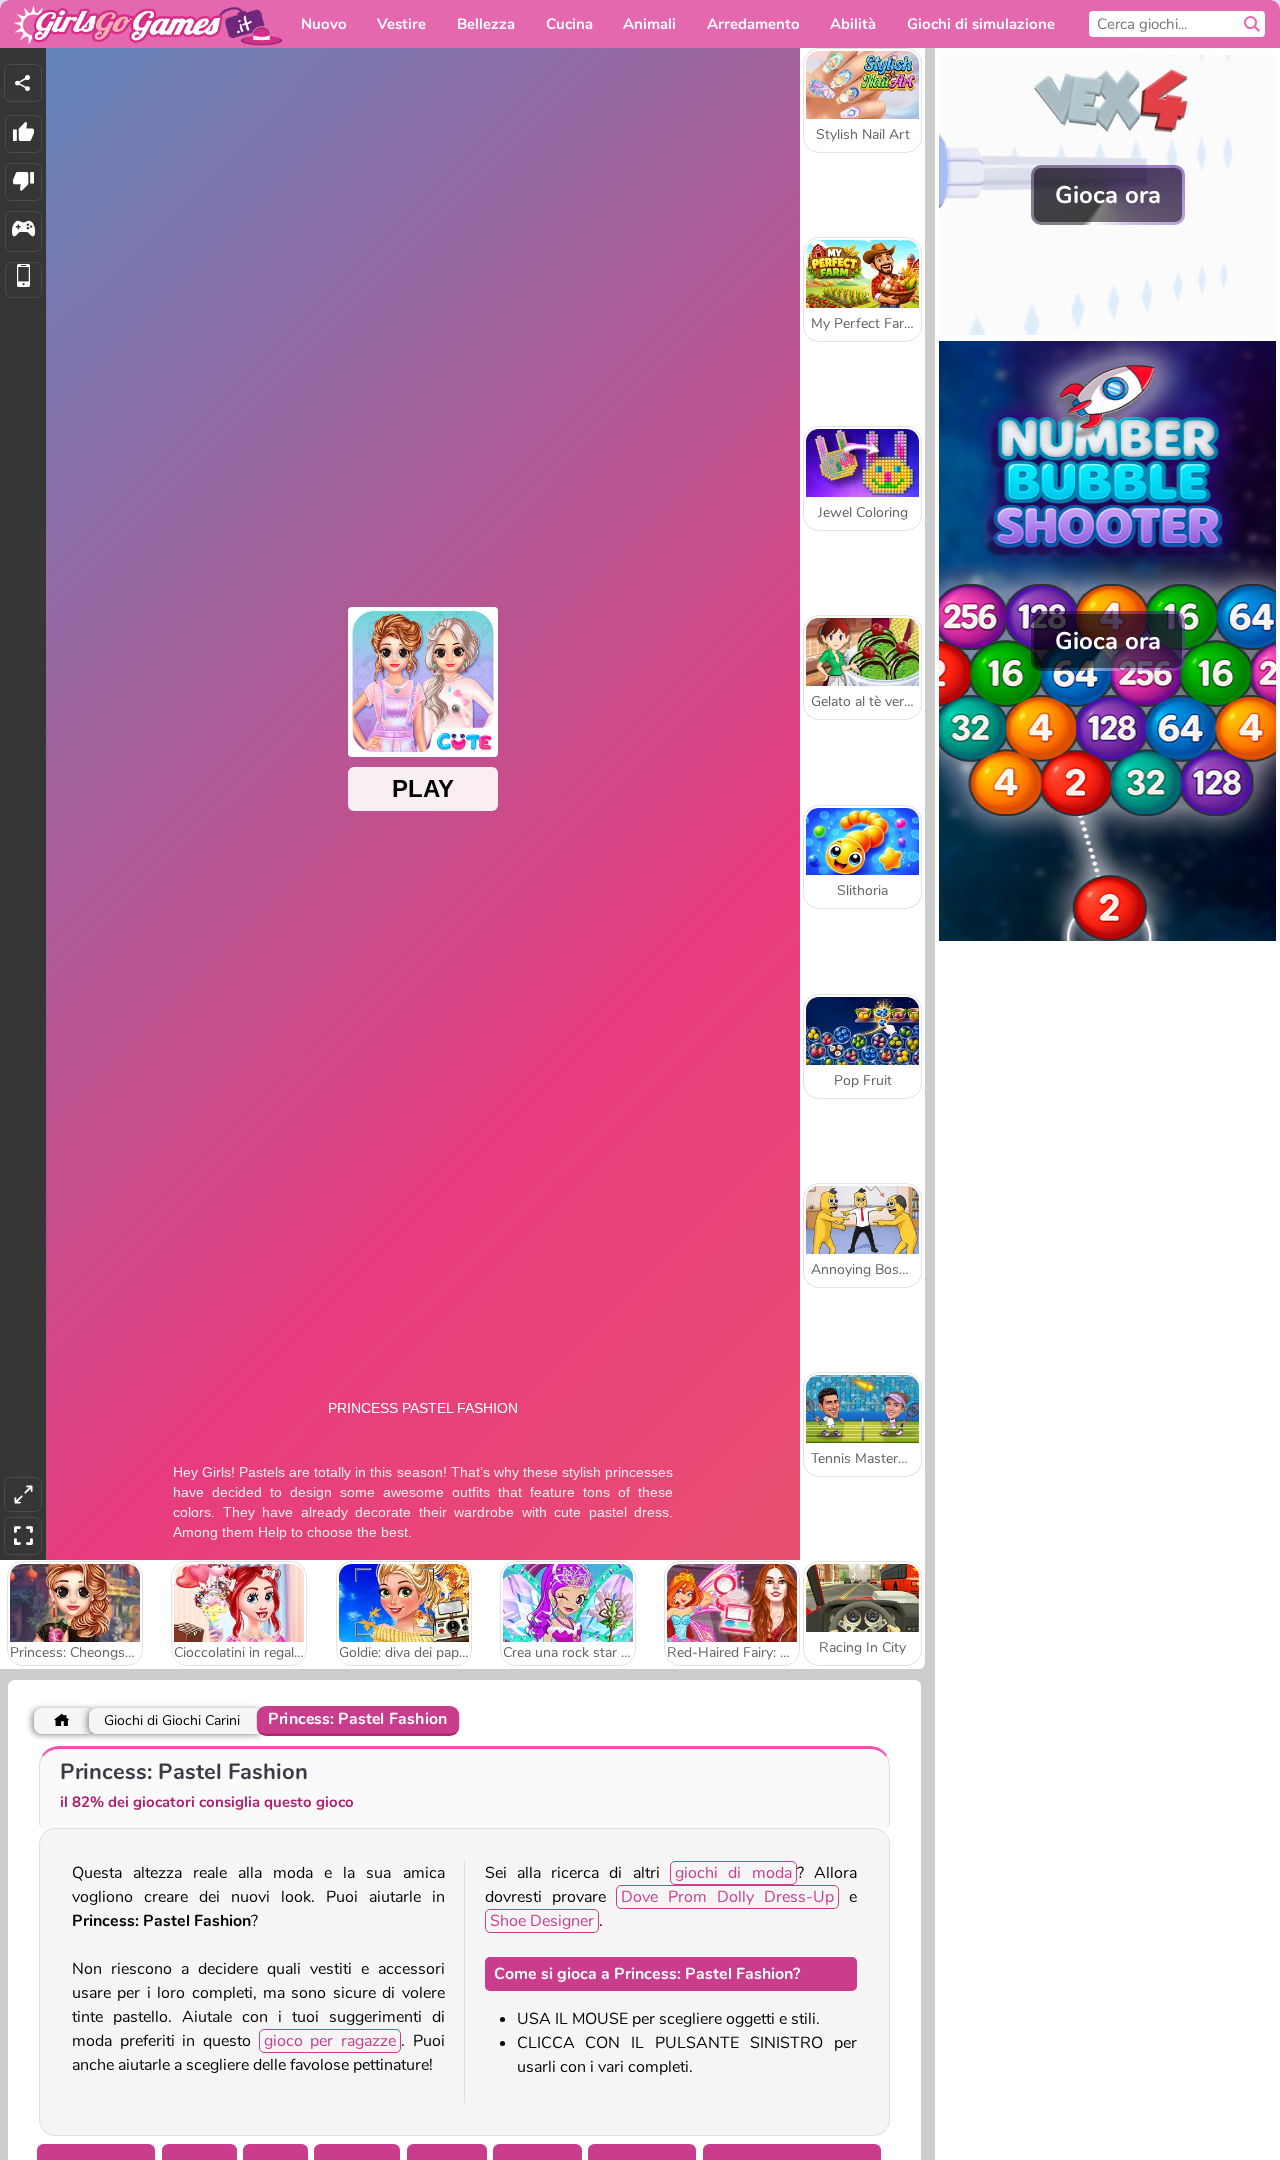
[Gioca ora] (1107, 330)
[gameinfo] (23, 231)
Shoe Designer (542, 1921)
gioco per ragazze (330, 2041)
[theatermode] (23, 1494)
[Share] (23, 83)
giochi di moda (733, 1873)
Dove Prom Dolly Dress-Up (727, 1897)
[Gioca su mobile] (23, 280)
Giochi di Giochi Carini (172, 1720)
